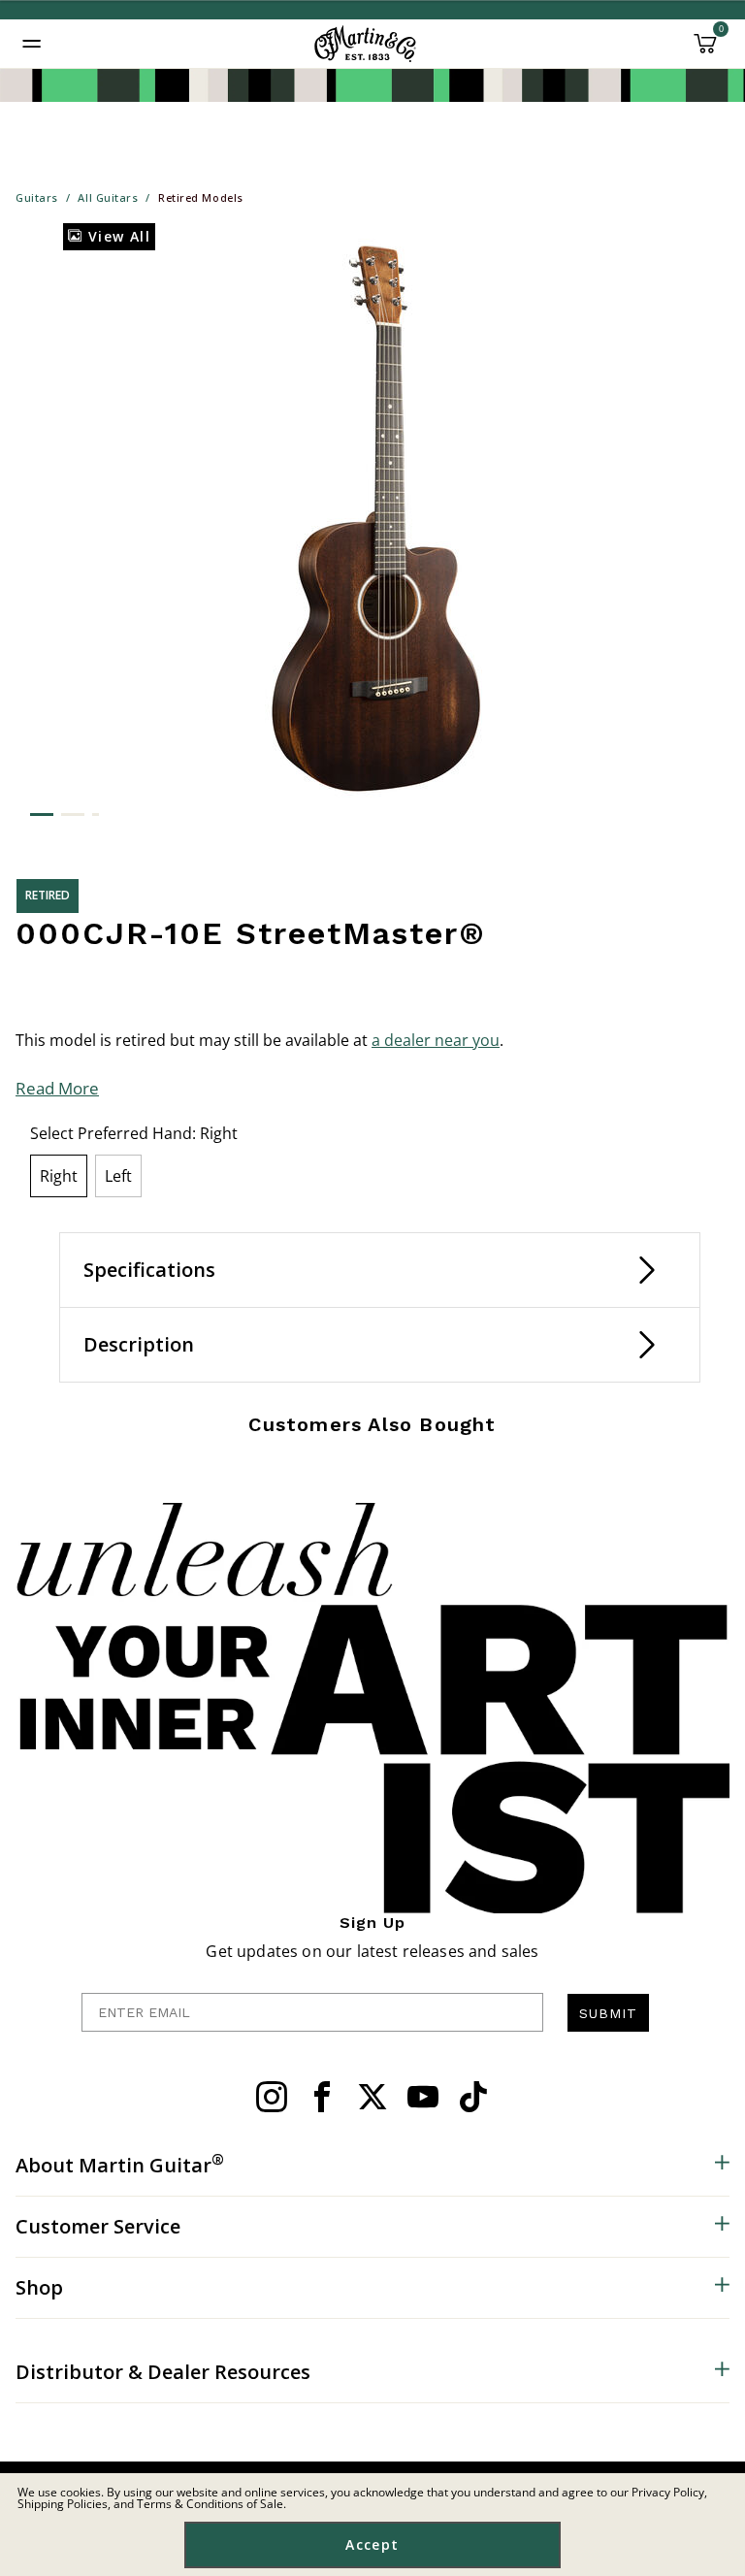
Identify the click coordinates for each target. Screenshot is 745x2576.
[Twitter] (372, 2097)
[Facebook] (322, 2097)
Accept (372, 2544)
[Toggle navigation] (32, 44)
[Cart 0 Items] (705, 50)
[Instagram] (272, 2097)
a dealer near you (436, 1040)
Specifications (149, 1270)
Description (139, 1344)
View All (116, 236)
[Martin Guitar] (365, 44)
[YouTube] (423, 2097)
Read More (57, 1088)
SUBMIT (608, 2013)
